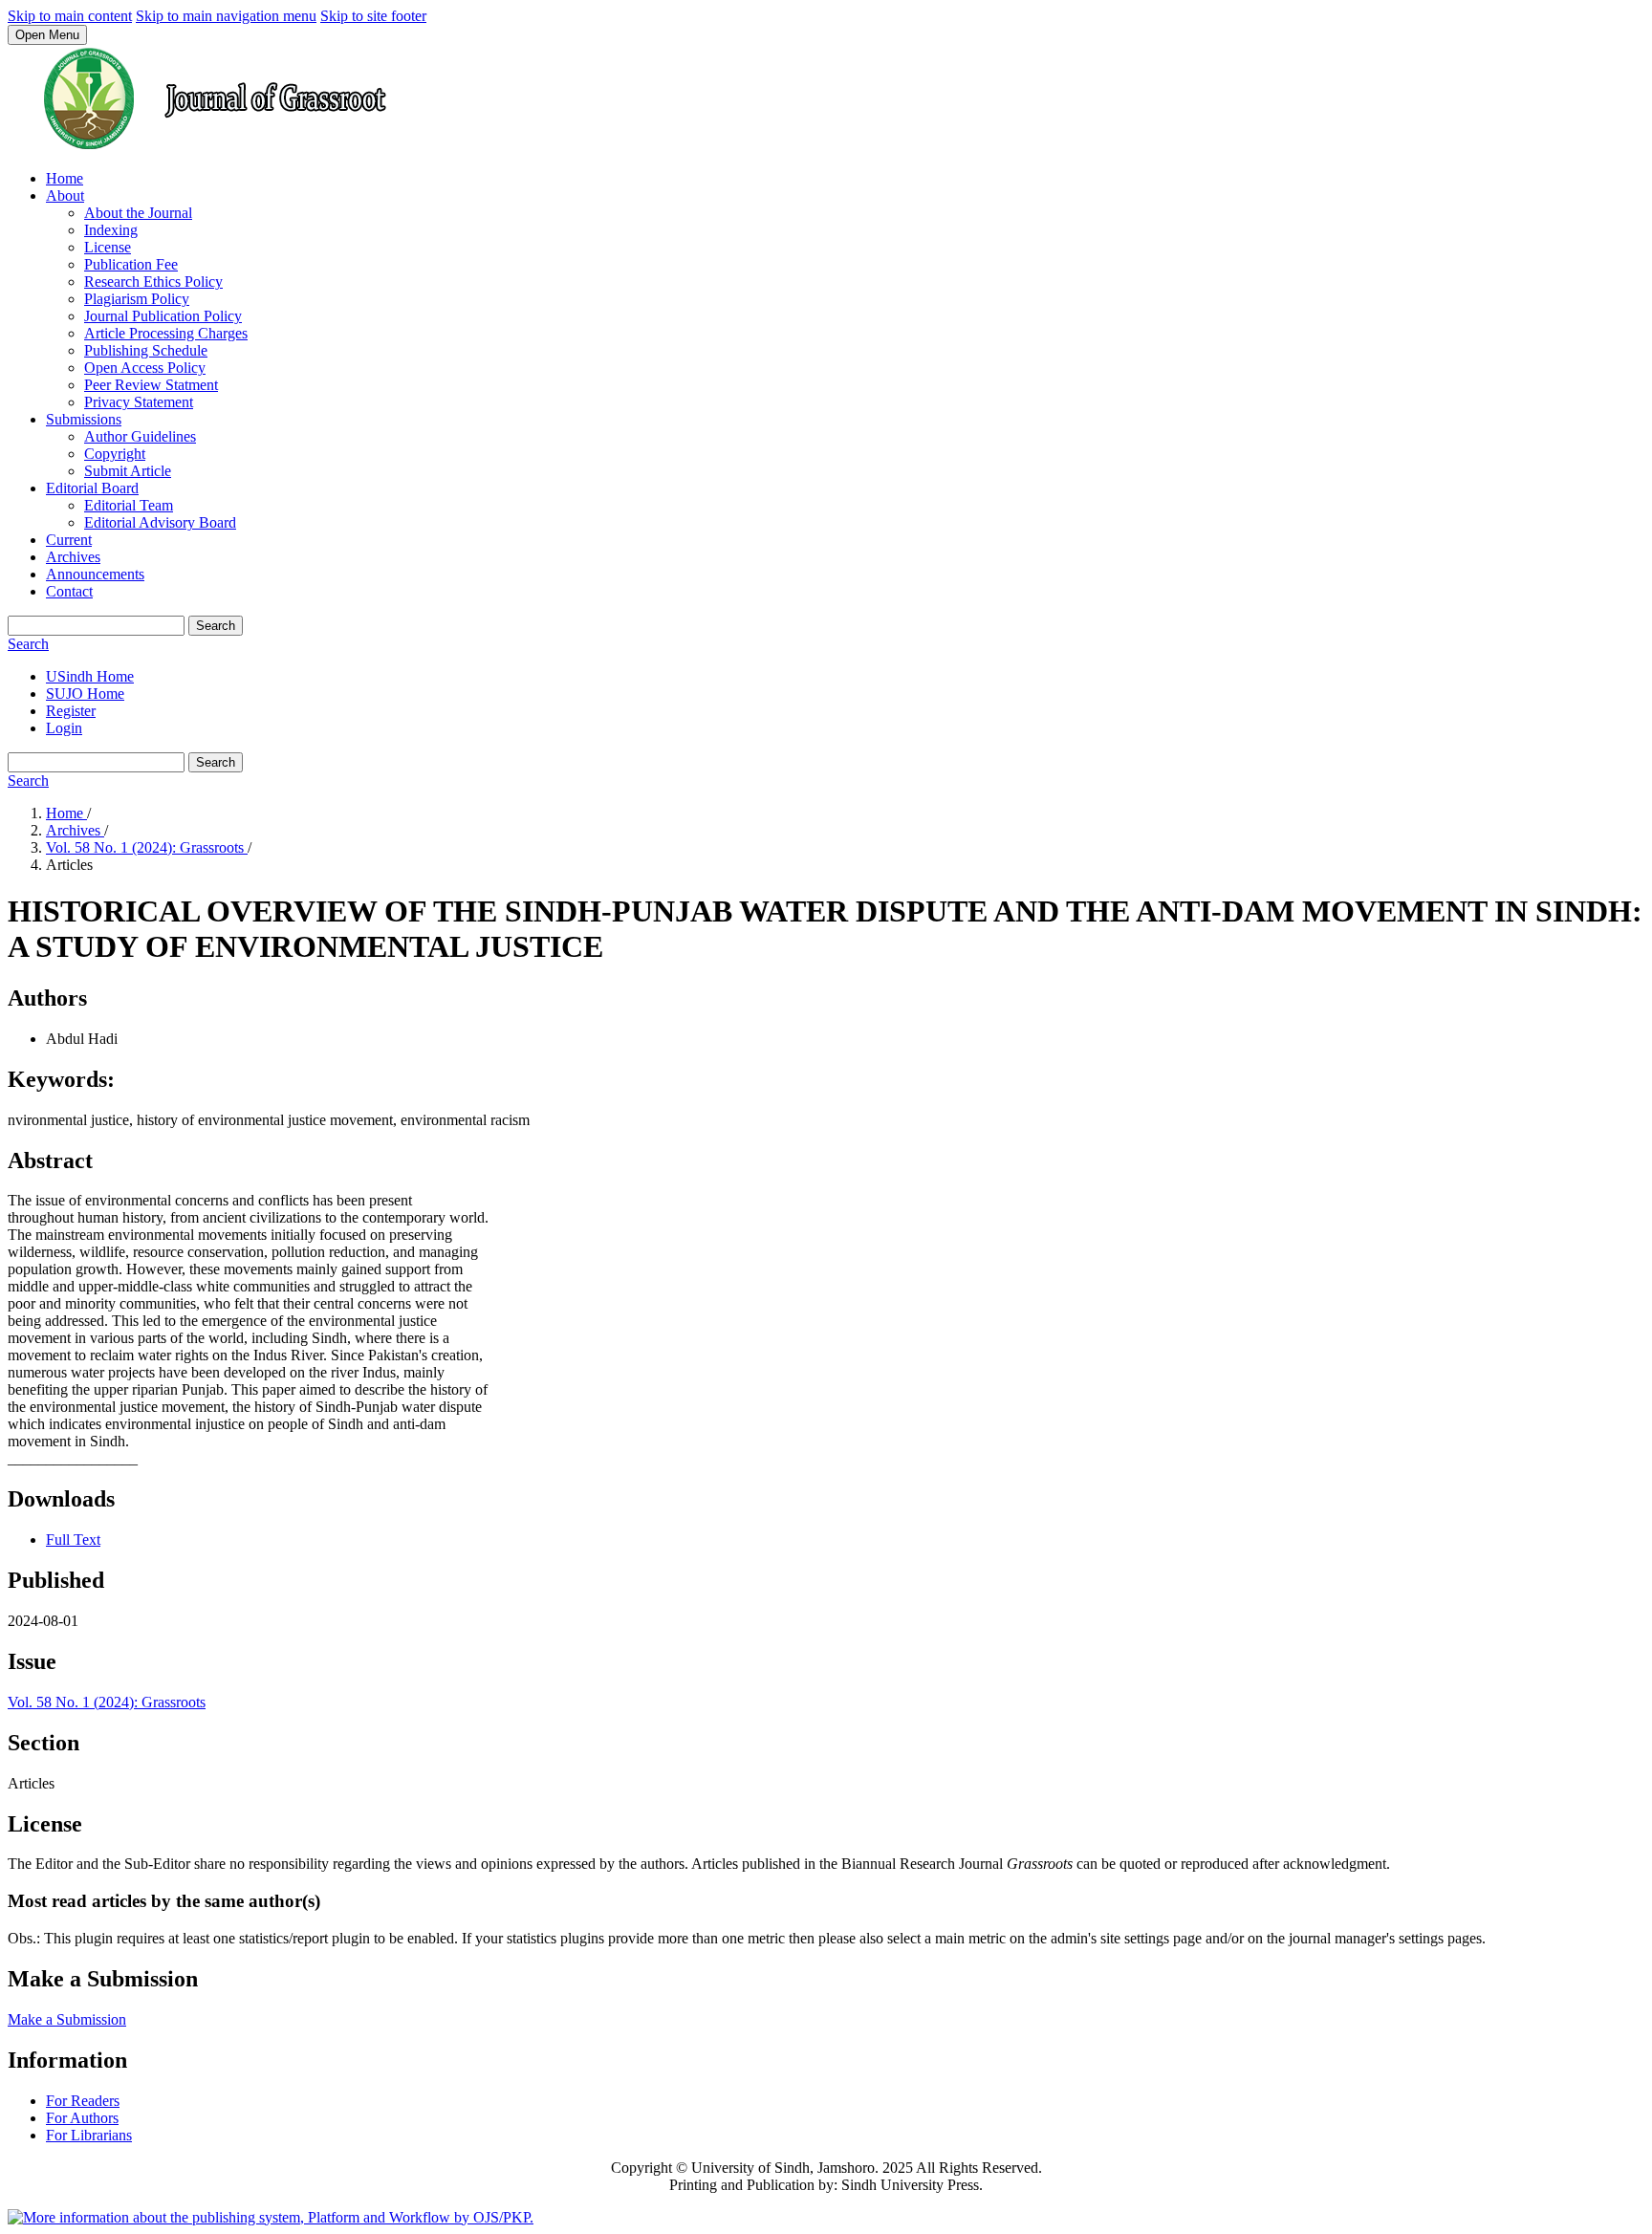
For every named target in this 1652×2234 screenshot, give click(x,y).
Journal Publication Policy (163, 316)
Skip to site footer (373, 16)
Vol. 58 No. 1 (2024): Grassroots (147, 847)
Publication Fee (131, 264)
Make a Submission (67, 2019)
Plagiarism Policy (137, 299)
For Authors (82, 2118)
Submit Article (128, 471)
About (65, 195)
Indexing (111, 230)
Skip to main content (70, 16)
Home (65, 178)
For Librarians (89, 2135)
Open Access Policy (145, 368)
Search (216, 626)
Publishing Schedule (146, 350)
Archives (73, 557)
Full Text (73, 1540)
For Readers (83, 2101)
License (108, 247)
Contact (69, 591)
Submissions (84, 419)
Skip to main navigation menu (226, 16)
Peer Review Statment (151, 385)
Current (69, 540)
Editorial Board (92, 488)
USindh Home (90, 676)
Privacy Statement (139, 402)
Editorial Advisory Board (160, 522)
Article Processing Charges (166, 333)
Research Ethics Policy (153, 282)
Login (64, 728)
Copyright (115, 454)
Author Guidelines (140, 436)
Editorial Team (129, 505)
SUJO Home (85, 694)
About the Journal (138, 213)
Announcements (95, 574)
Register (71, 711)
